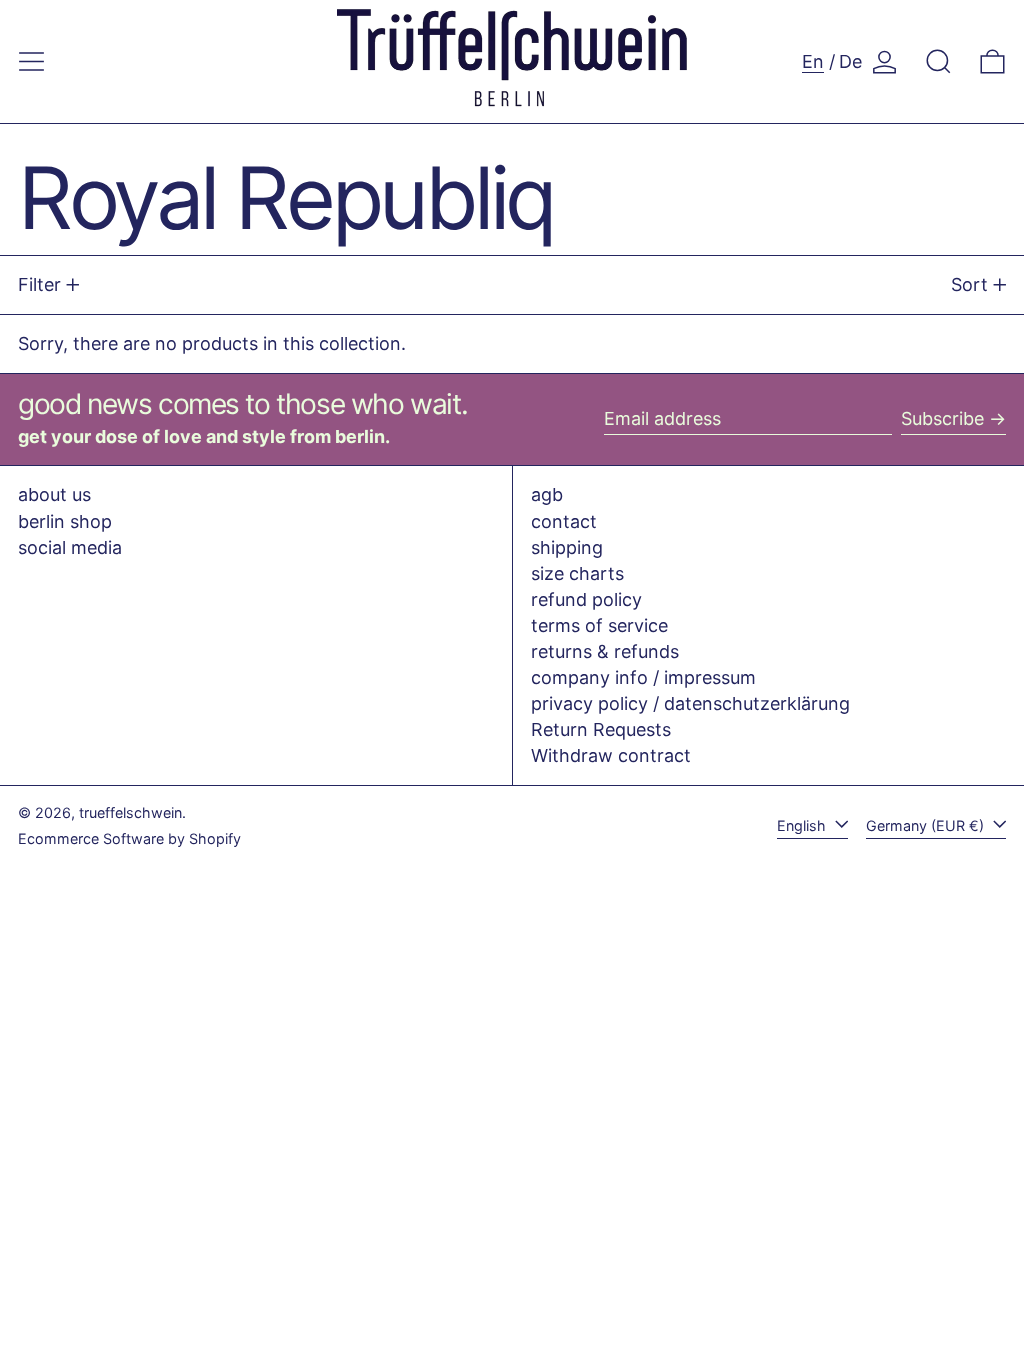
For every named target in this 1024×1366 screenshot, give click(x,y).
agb (547, 494)
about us (54, 494)
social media (70, 547)
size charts (577, 573)
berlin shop (65, 521)
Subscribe (942, 418)
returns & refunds (605, 651)
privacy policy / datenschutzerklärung (690, 703)
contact (564, 521)
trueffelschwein (130, 812)
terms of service (599, 625)
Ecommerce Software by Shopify (129, 838)
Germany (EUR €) (927, 825)
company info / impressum (643, 677)
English (803, 825)
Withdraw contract (611, 755)
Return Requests (601, 729)
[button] (938, 61)
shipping (567, 547)
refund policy (586, 599)
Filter (39, 284)
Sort (969, 284)
